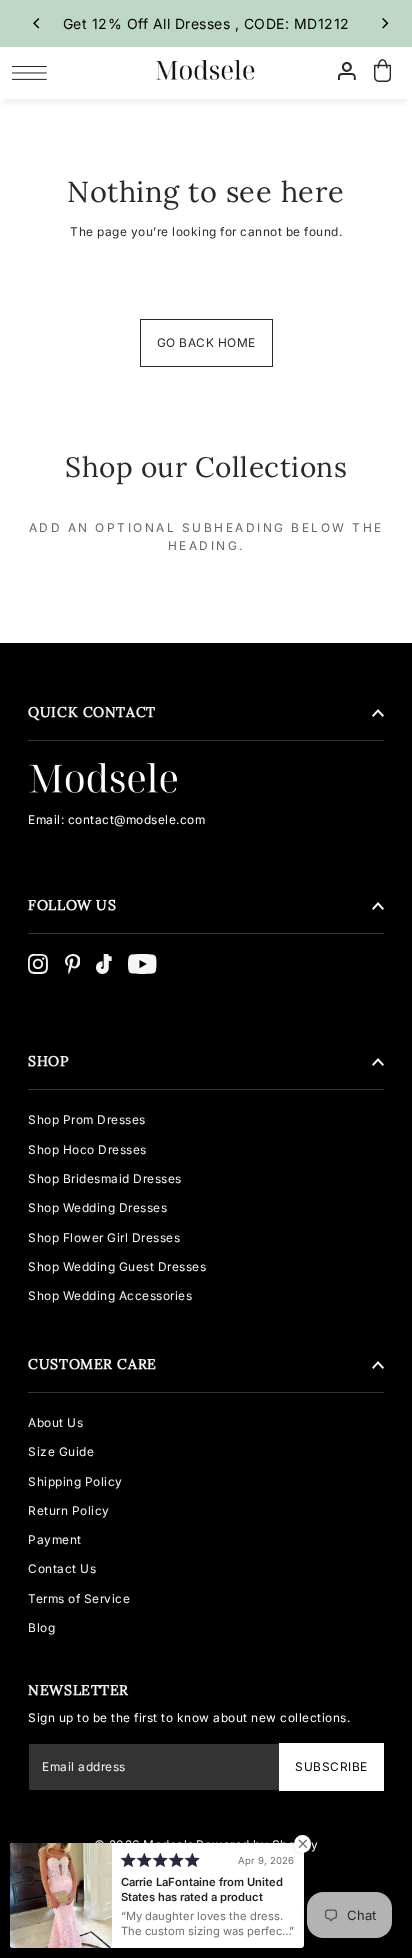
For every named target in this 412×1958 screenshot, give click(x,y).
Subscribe (331, 1766)
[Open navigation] (34, 72)
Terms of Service (79, 1598)
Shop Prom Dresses (87, 1119)
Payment (55, 1539)
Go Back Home (206, 342)
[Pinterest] (73, 964)
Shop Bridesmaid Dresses (105, 1178)
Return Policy (69, 1510)
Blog (41, 1627)
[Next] (385, 23)
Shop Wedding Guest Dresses (117, 1266)
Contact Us (62, 1568)
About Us (55, 1422)
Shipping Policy (75, 1481)
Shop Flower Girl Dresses (104, 1237)
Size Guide (61, 1451)
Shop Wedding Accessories (110, 1295)
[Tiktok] (104, 964)
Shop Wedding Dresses (97, 1207)
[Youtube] (142, 964)
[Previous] (37, 23)
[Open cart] (383, 71)
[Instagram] (38, 964)
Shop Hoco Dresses (87, 1149)
